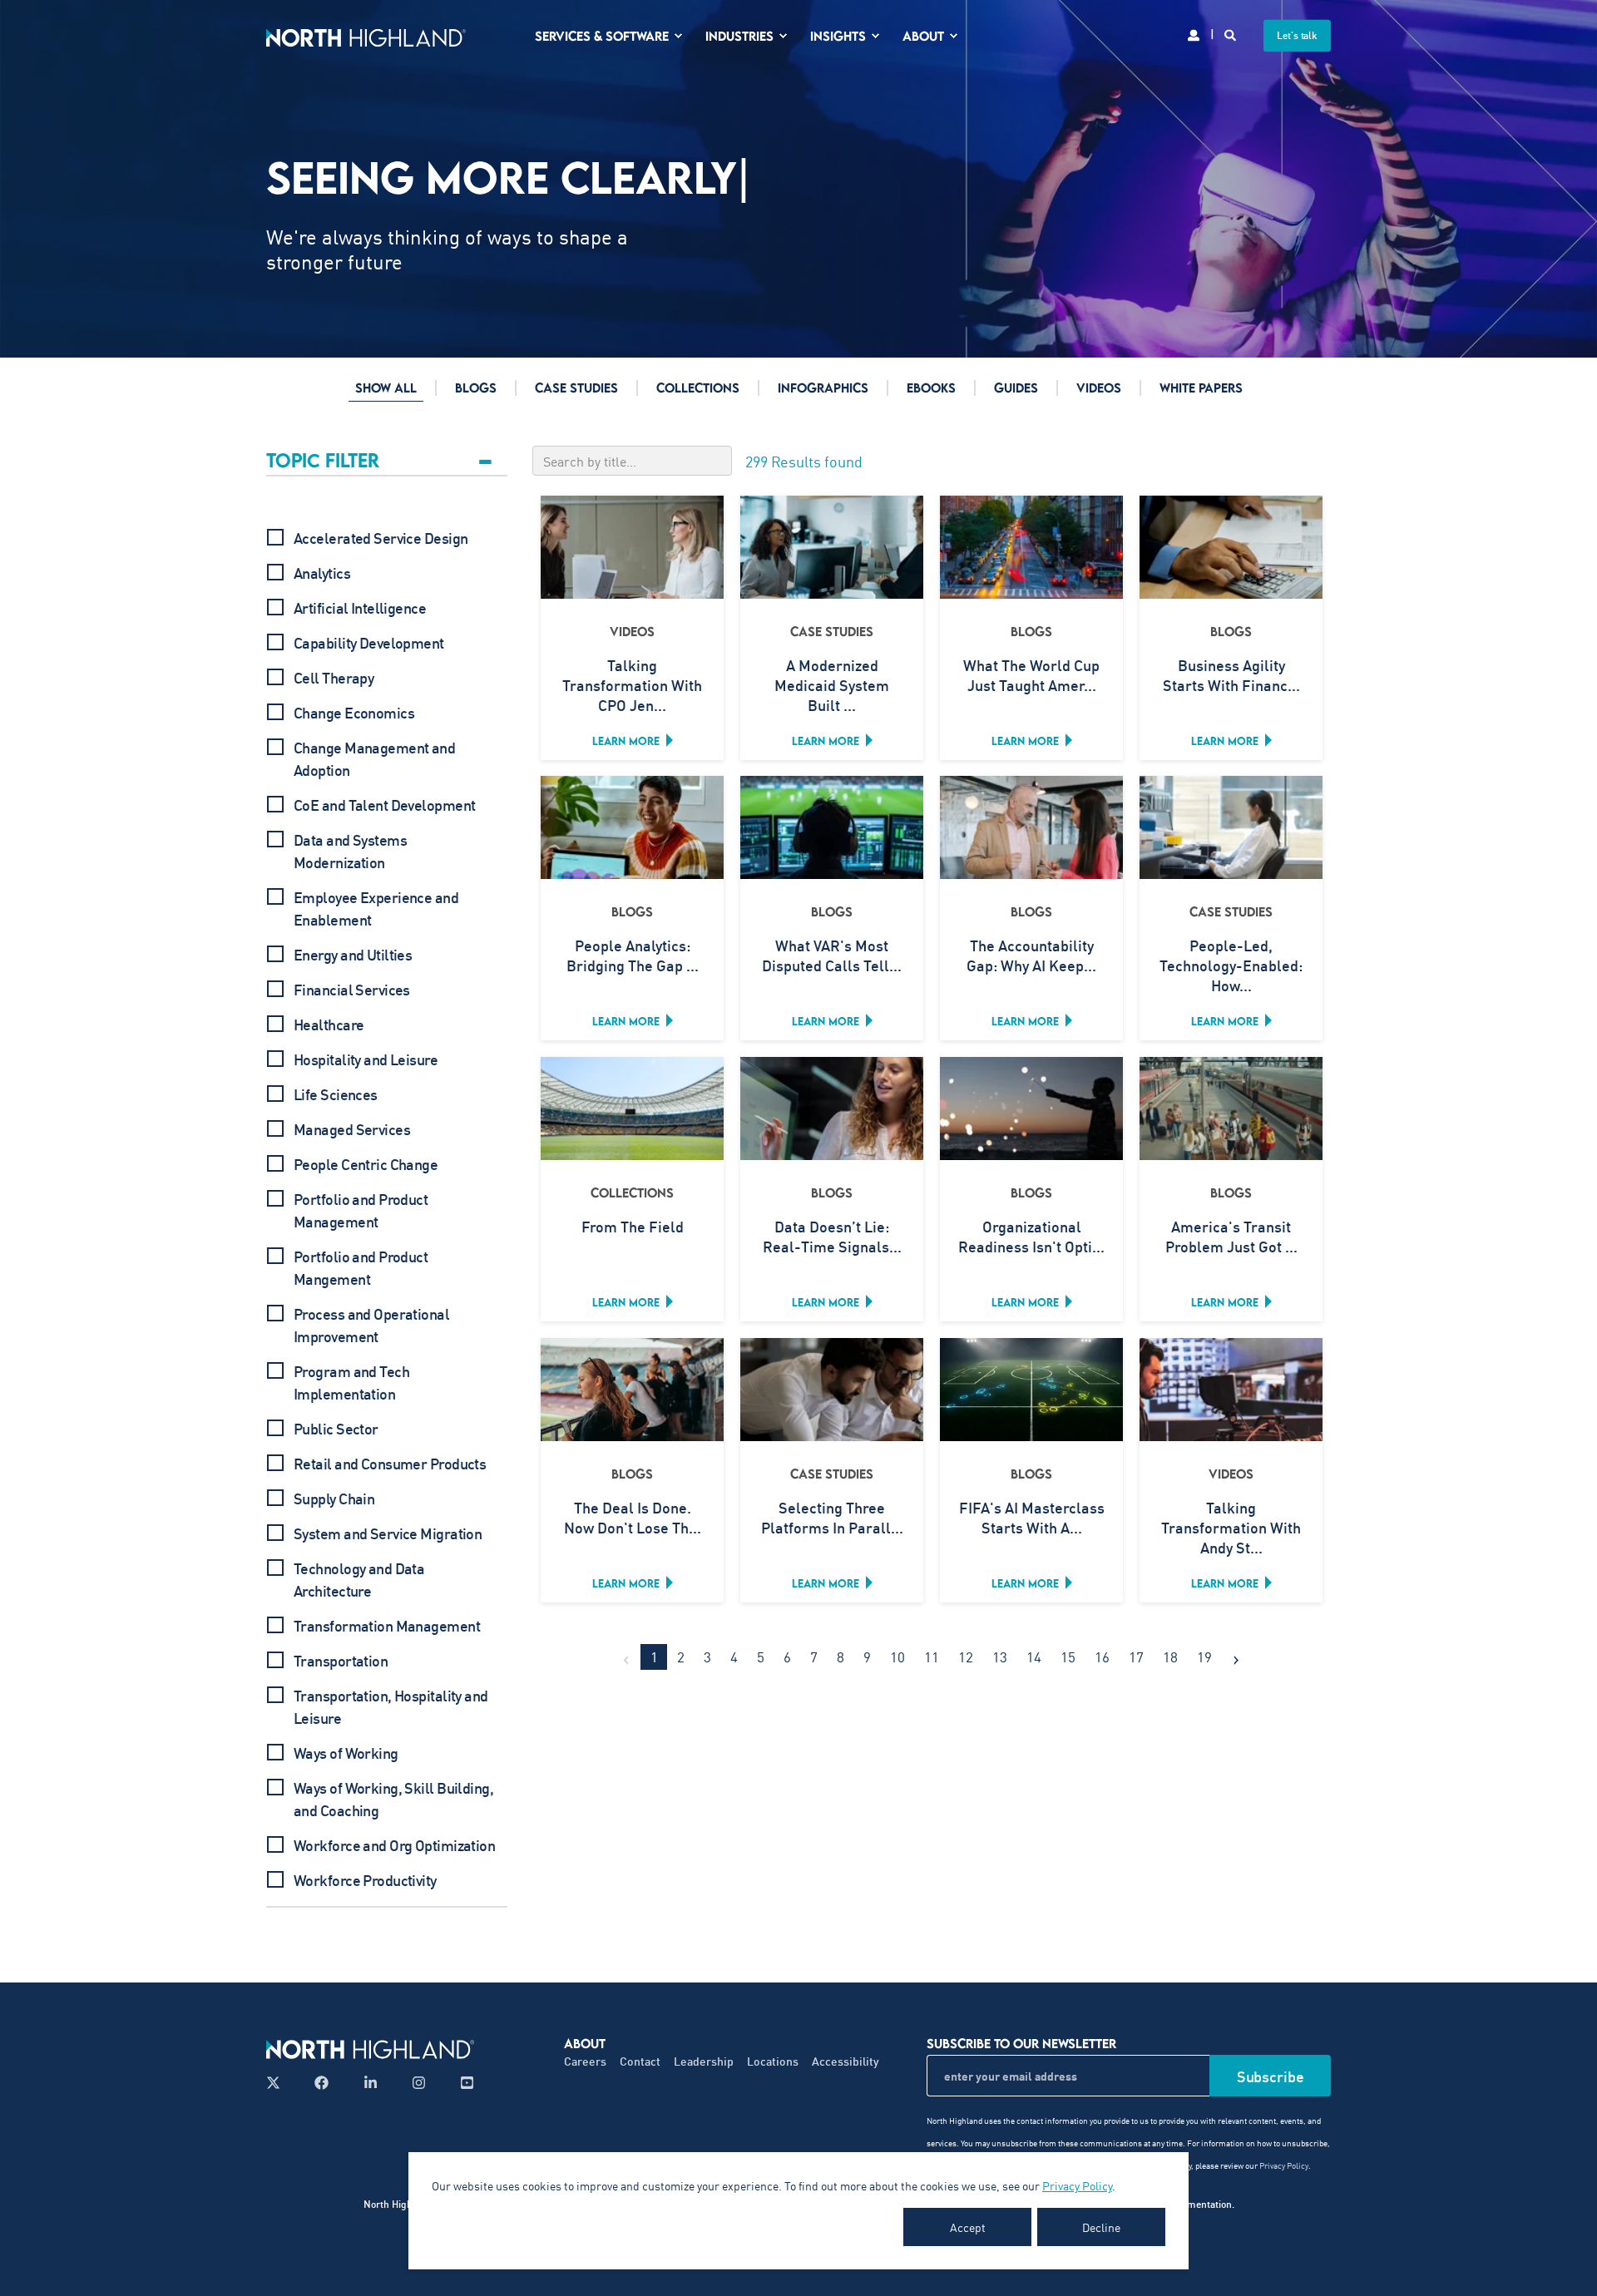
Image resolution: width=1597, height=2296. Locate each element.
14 (1034, 1657)
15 (1068, 1657)
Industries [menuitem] (739, 36)
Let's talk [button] (1297, 35)
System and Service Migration (388, 1533)
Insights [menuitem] (838, 36)
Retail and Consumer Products (390, 1464)
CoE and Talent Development (384, 805)
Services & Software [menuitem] (602, 36)
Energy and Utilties (353, 955)
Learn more (626, 741)
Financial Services (352, 990)
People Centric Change (366, 1164)
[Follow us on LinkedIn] (371, 2083)
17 (1136, 1657)
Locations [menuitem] (773, 2061)
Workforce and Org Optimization (394, 1845)
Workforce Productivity (365, 1880)
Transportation (341, 1661)
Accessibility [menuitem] (845, 2061)
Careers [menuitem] (585, 2061)
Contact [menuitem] (640, 2061)
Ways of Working (346, 1753)
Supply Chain (334, 1499)
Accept (968, 2227)
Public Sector (336, 1429)
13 (1000, 1657)
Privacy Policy (1077, 2185)
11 (932, 1657)
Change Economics (354, 713)
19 (1204, 1657)
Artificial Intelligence (360, 608)
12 (966, 1657)
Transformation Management (387, 1626)
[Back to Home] (366, 35)
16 (1102, 1657)
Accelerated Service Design (381, 538)
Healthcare (329, 1025)
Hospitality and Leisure (366, 1059)
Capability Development (369, 643)
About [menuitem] (923, 36)
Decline (1101, 2227)
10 (897, 1657)
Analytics (322, 573)
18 (1170, 1657)
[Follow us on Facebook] (321, 2083)
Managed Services (352, 1129)
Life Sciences (336, 1094)
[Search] (1231, 34)
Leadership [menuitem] (704, 2061)
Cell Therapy (334, 678)
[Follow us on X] (278, 2083)
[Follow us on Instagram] (419, 2083)
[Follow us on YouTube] (462, 2083)
